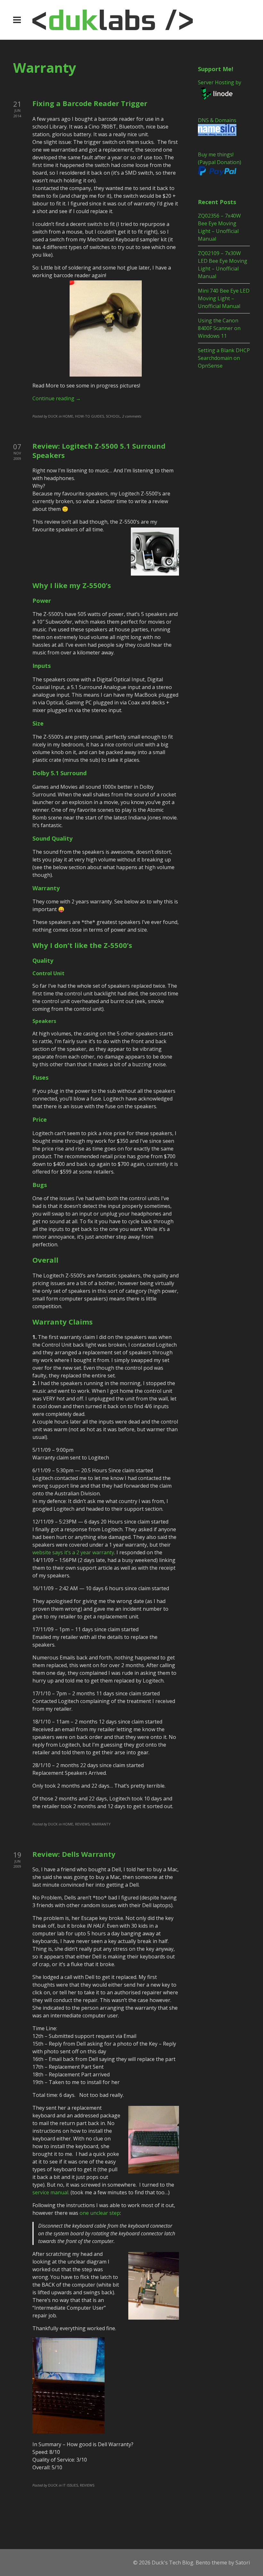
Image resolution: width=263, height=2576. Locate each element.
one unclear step (99, 2213)
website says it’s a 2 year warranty (73, 1552)
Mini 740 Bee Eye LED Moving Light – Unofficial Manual (224, 298)
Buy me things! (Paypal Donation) (220, 158)
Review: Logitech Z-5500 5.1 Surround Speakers (99, 450)
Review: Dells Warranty (74, 1854)
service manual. (51, 2192)
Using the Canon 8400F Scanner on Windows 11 (219, 328)
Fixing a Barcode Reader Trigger (90, 103)
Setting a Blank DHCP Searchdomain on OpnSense (224, 358)
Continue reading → (57, 398)
